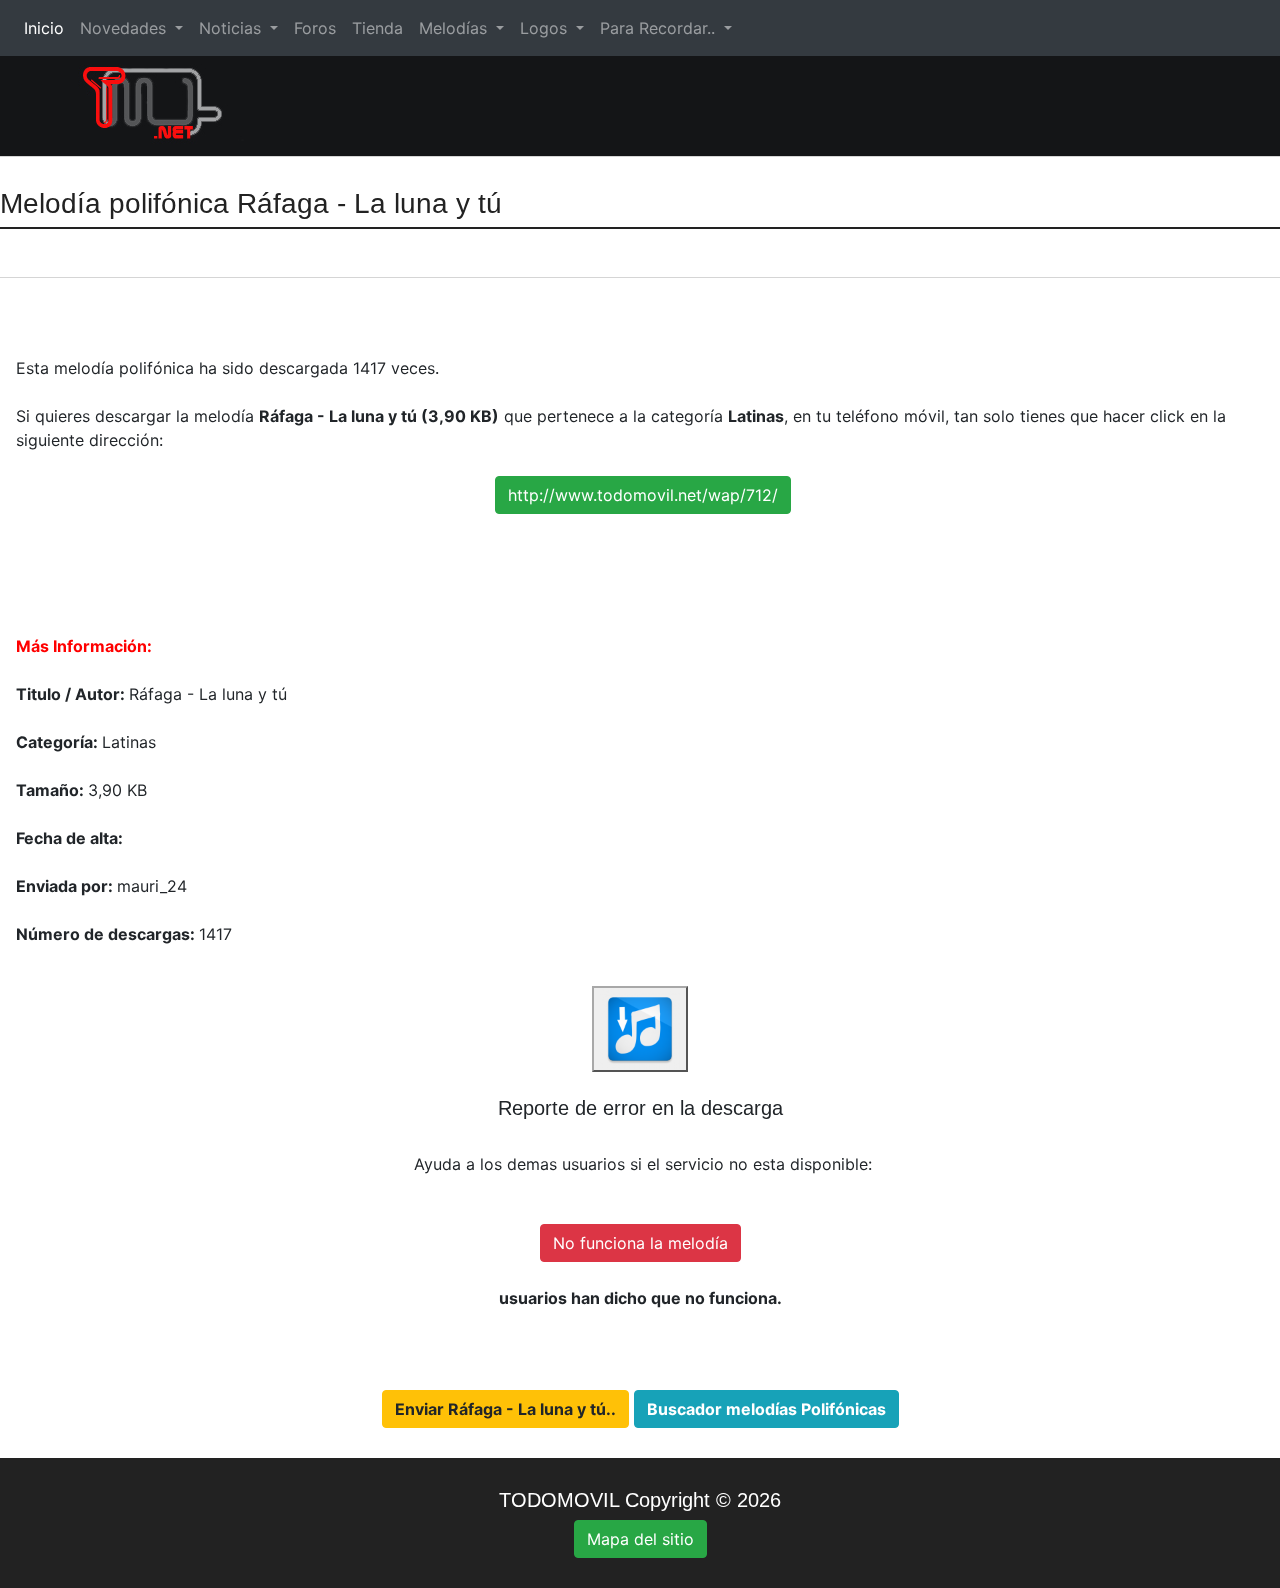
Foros (315, 28)
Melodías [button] (455, 28)
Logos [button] (546, 28)
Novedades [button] (125, 28)
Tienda (377, 28)
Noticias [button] (232, 28)
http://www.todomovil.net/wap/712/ (643, 495)
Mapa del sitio (640, 1539)
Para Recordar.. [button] (660, 28)
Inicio (48, 28)
